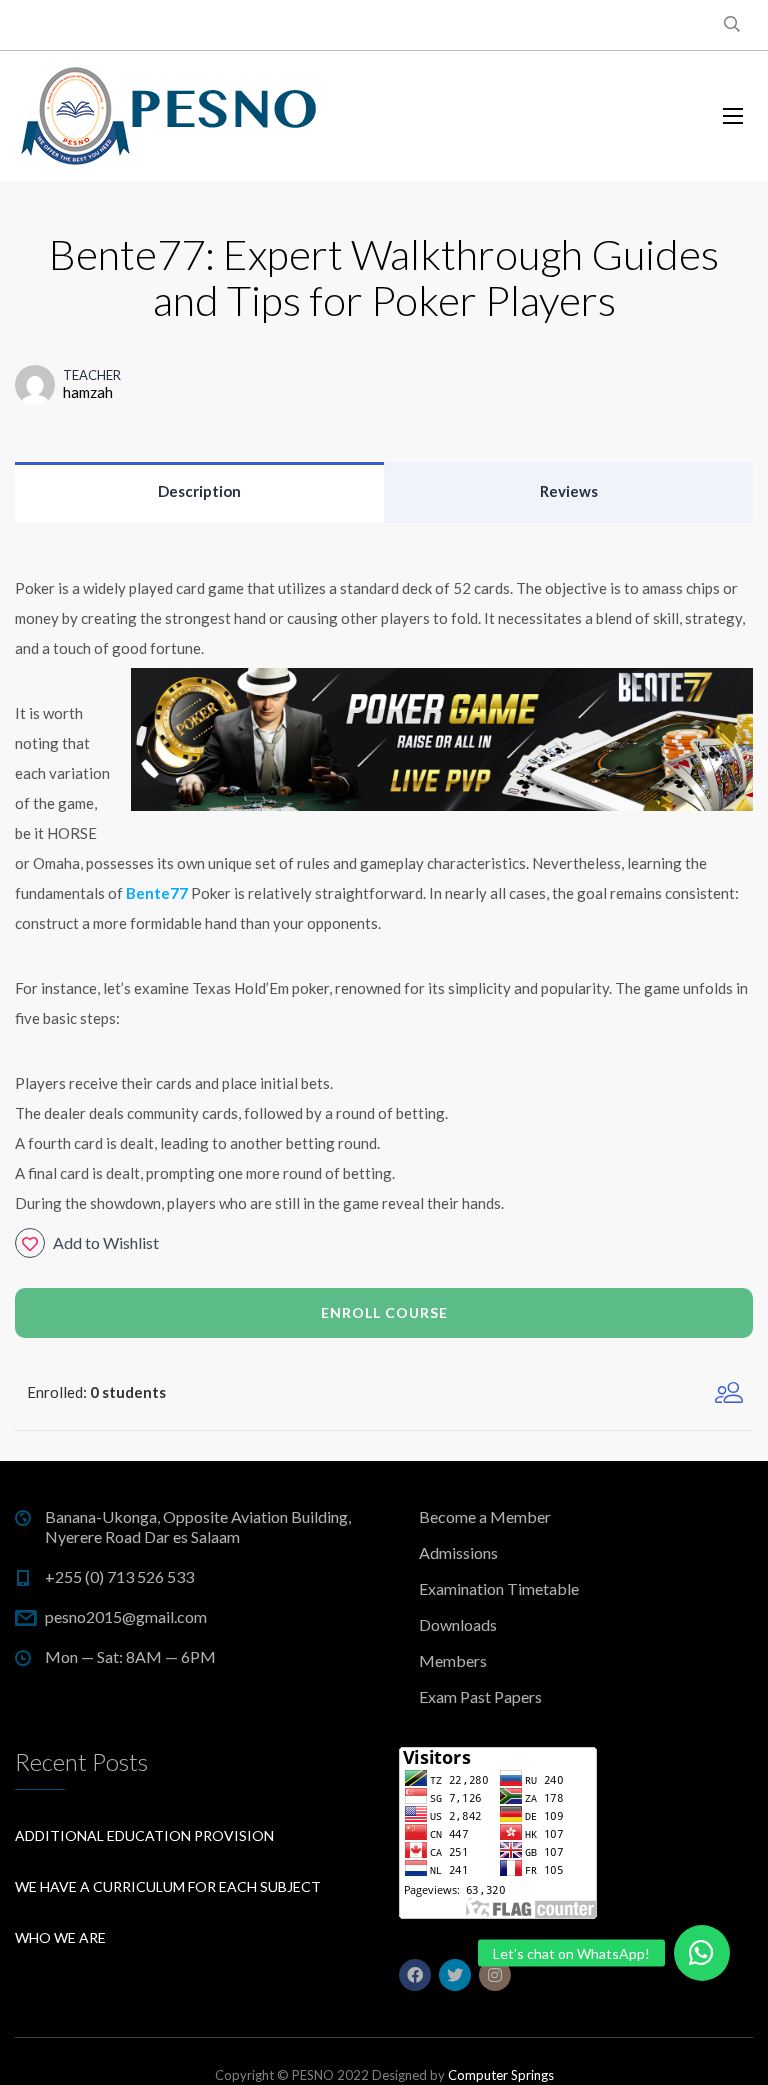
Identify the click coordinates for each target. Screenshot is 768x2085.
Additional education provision (144, 1835)
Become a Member (485, 1516)
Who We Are (60, 1937)
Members (453, 1660)
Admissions (458, 1552)
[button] (702, 1953)
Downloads (458, 1624)
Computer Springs (501, 2075)
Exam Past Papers (480, 1696)
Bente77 (157, 893)
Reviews (569, 491)
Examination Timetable (499, 1588)
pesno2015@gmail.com (126, 1616)
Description (199, 491)
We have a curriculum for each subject (168, 1886)
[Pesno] (170, 116)
